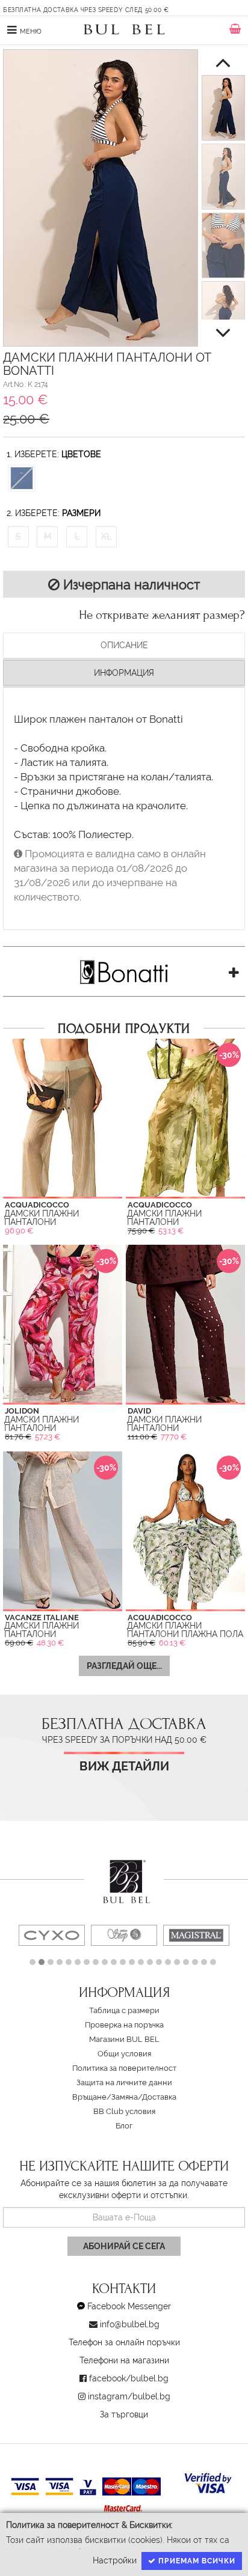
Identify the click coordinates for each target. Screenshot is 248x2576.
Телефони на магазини (124, 2360)
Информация (124, 673)
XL (106, 536)
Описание (124, 645)
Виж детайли (124, 1766)
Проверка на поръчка (124, 2025)
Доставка (159, 2097)
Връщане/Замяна (105, 2097)
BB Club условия (124, 2111)
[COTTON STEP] (124, 1935)
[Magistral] (196, 1935)
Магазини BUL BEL (124, 2039)
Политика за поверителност (124, 2068)
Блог (124, 2126)
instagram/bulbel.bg (129, 2396)
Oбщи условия (124, 2054)
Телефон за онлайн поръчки (124, 2342)
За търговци (124, 2414)
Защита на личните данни (124, 2082)
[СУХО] (52, 1935)
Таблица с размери (124, 2010)
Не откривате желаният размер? (162, 615)
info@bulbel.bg (130, 2324)
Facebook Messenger (129, 2306)
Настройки (115, 2560)
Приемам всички (196, 2561)
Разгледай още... (124, 1666)
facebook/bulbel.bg (129, 2378)
